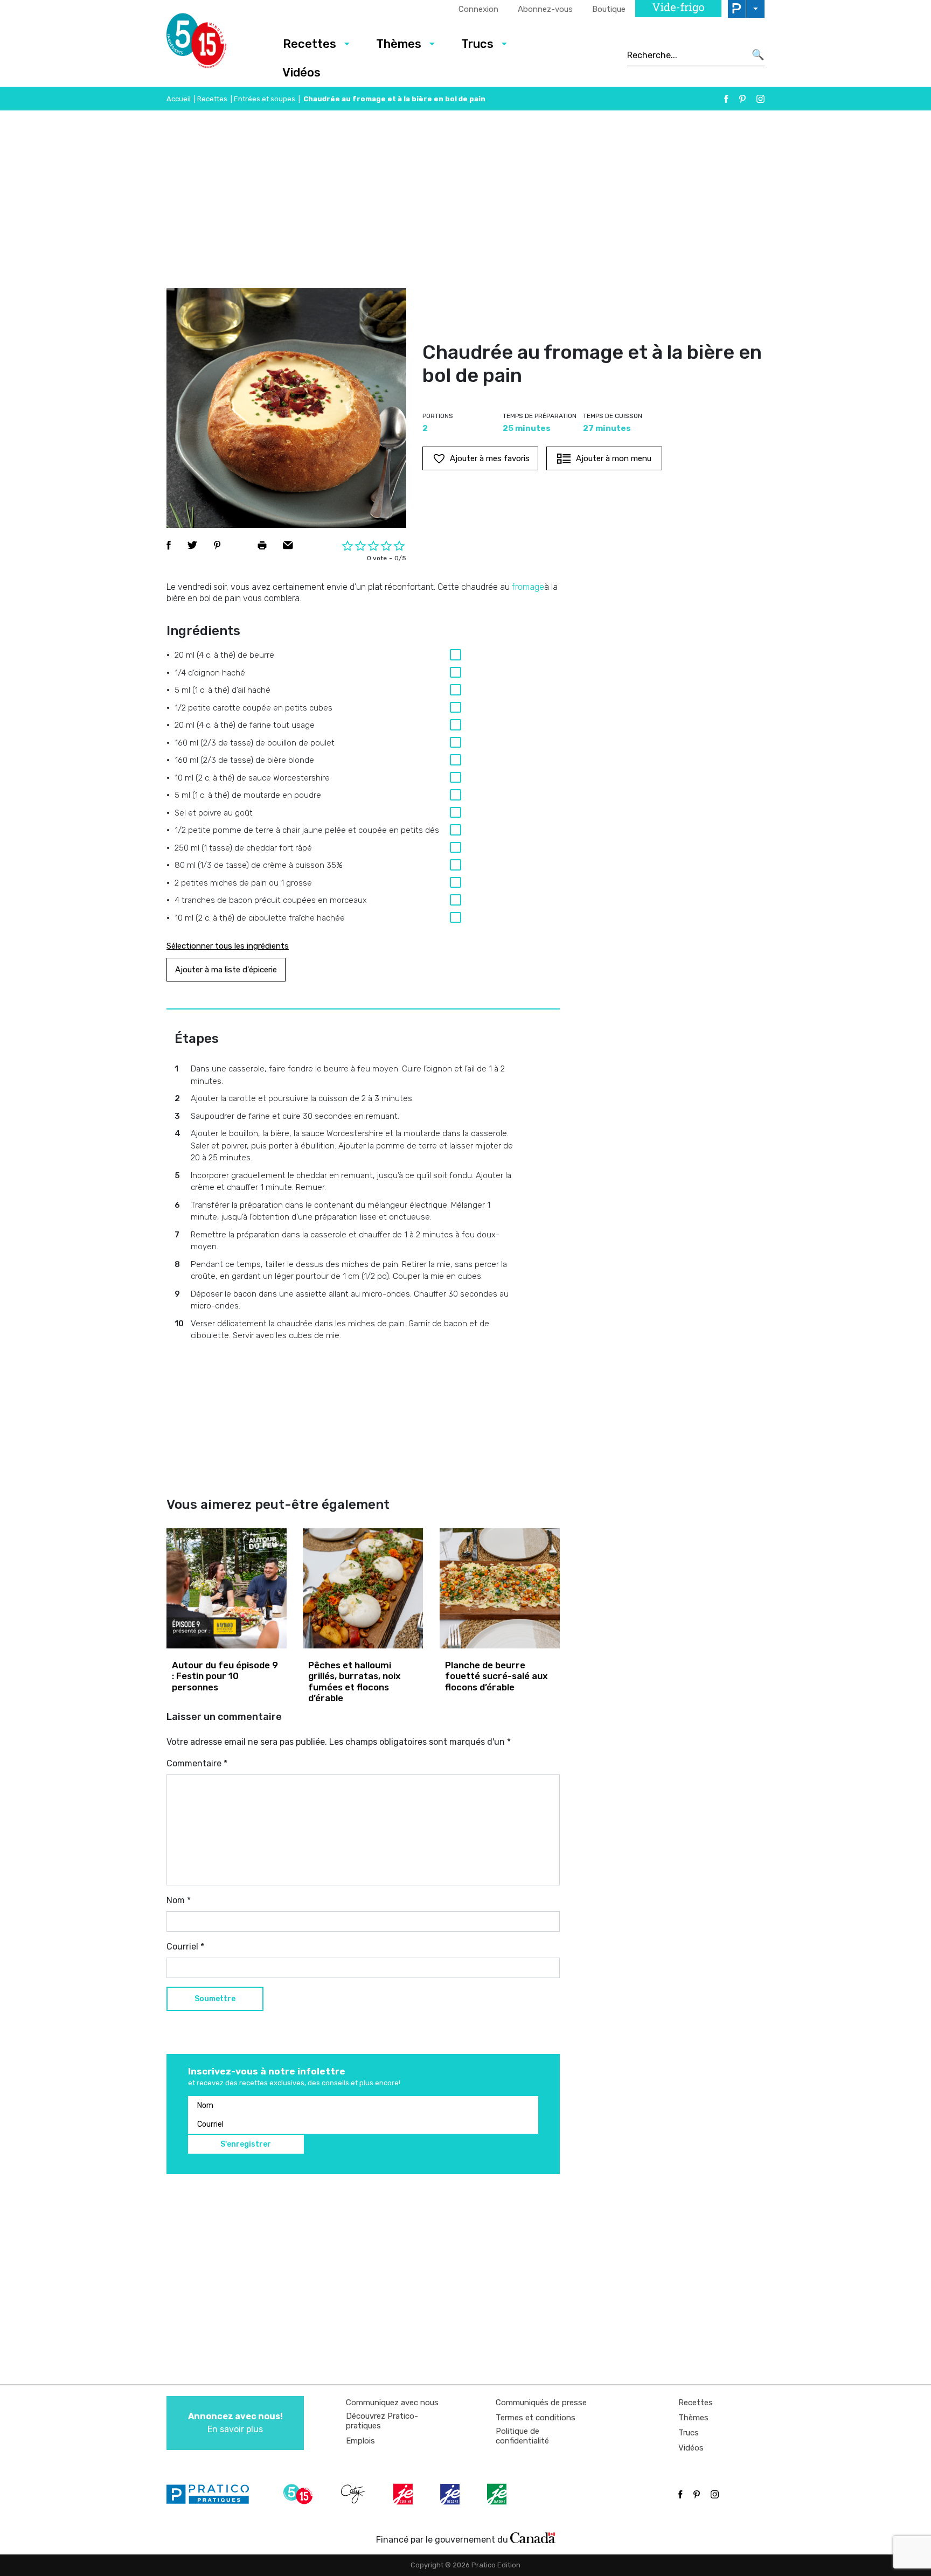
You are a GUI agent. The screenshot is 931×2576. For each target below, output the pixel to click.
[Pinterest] (742, 99)
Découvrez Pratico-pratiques (382, 2421)
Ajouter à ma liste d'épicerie (226, 970)
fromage (528, 587)
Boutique (609, 9)
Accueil (179, 99)
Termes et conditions (536, 2418)
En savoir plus (235, 2423)
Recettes (310, 44)
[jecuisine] (404, 2494)
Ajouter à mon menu (614, 458)
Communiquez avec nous (392, 2403)
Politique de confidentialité (522, 2436)
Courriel (185, 1947)
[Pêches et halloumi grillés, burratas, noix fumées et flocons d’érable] (363, 1588)
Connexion (478, 9)
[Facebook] (726, 99)
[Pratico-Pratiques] (212, 2494)
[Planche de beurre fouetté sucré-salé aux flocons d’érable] (500, 1588)
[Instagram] (760, 99)
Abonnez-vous (545, 9)
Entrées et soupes (265, 99)
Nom (179, 1900)
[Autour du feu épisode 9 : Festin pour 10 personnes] (227, 1588)
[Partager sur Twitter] (192, 545)
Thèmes (399, 44)
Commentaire (197, 1763)
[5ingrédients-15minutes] (300, 2494)
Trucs (477, 44)
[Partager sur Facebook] (169, 545)
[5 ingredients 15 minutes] (214, 44)
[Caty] (355, 2494)
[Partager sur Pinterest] (217, 545)
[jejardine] (498, 2494)
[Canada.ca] (533, 2537)
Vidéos (301, 72)
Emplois (360, 2441)
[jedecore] (451, 2494)
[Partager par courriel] (288, 545)
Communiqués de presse (541, 2403)
